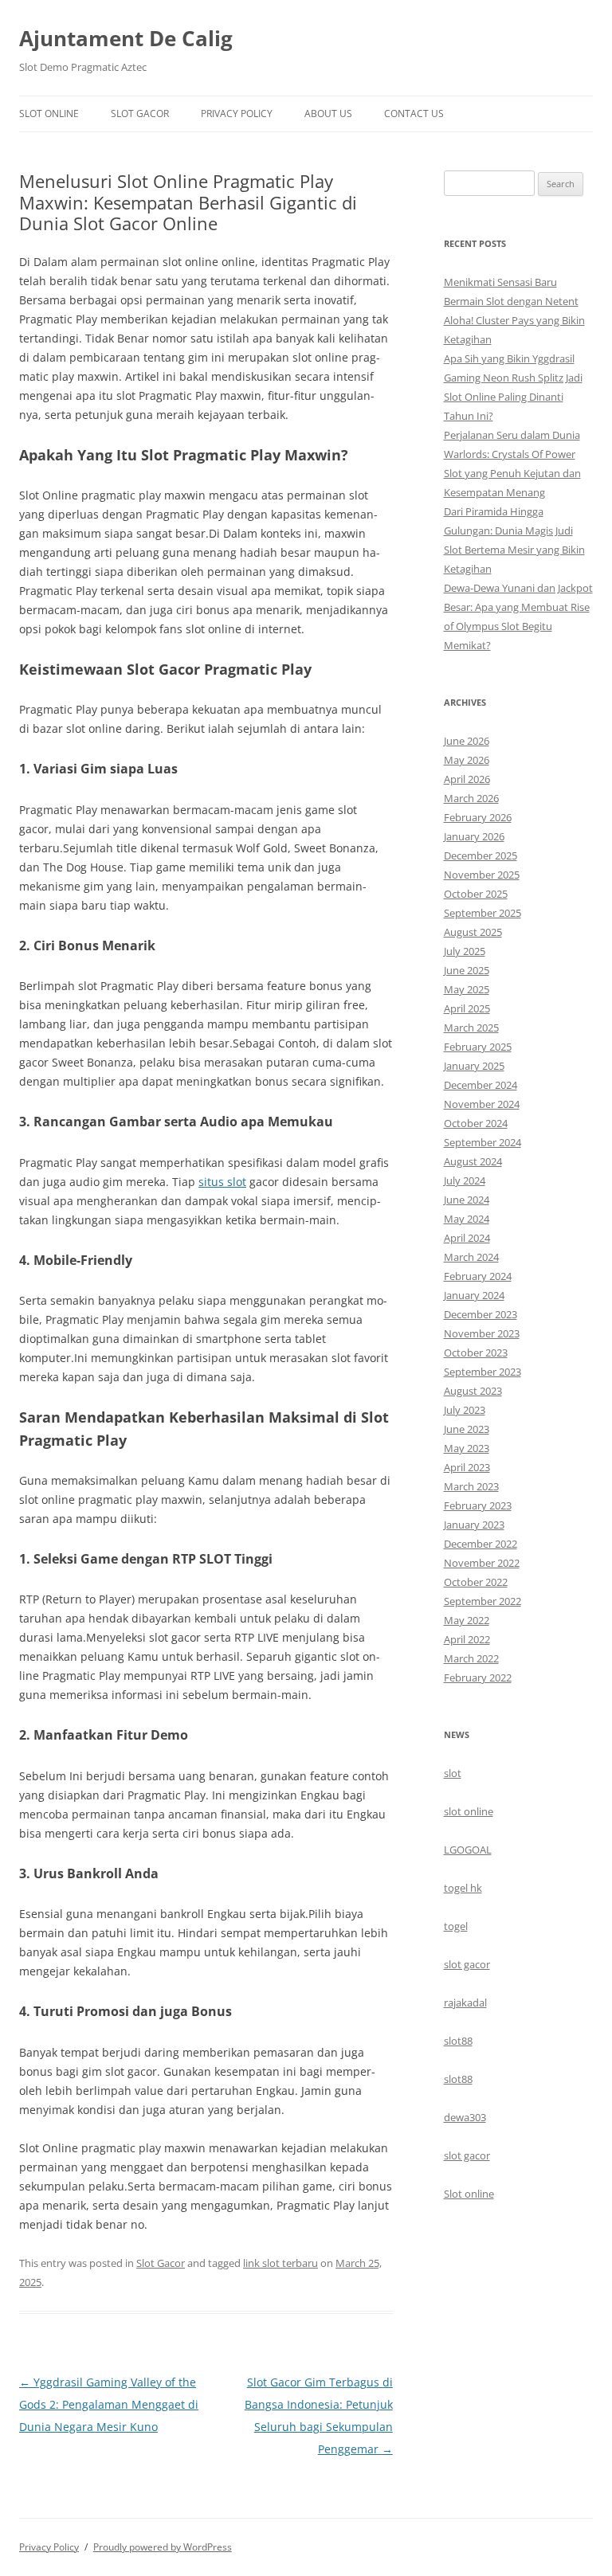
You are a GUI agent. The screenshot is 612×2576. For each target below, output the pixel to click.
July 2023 (465, 1410)
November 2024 (482, 1104)
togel (456, 1926)
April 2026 (467, 779)
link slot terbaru (280, 2263)
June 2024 (467, 1200)
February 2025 (478, 1047)
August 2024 (473, 1161)
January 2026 (474, 836)
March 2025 (471, 1028)
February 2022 (478, 1678)
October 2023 (476, 1353)
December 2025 (481, 855)
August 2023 (473, 1391)
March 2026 (471, 798)
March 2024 (471, 1257)
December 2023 (481, 1314)
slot (453, 1773)
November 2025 (482, 875)
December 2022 (481, 1544)
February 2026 (478, 817)
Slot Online (49, 114)
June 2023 (467, 1429)
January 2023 (474, 1525)
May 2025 (467, 989)
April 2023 (467, 1467)
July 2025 (465, 951)
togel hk (463, 1888)
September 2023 (483, 1372)
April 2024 (467, 1238)
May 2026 (467, 760)
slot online (469, 1811)
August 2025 (473, 932)
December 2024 (481, 1085)
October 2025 (476, 894)
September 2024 (483, 1142)
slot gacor (467, 1964)
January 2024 (474, 1295)
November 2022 (482, 1563)
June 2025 (467, 970)
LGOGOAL (468, 1850)
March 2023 (471, 1486)
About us (328, 114)
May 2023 (467, 1448)
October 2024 (476, 1123)
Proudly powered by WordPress (163, 2547)
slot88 (458, 2041)
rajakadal (465, 2002)
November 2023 (482, 1333)
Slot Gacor (140, 114)
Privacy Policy (237, 114)
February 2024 (478, 1276)
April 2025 (467, 1008)
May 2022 (467, 1620)
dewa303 (465, 2117)
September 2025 (483, 913)
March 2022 (471, 1658)
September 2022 (483, 1601)
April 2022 (467, 1639)
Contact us (414, 114)
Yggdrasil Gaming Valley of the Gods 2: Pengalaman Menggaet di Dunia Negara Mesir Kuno (109, 2404)
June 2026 (467, 741)
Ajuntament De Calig (126, 38)
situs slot (222, 1182)
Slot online (469, 2194)
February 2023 (478, 1505)
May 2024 (467, 1219)
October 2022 (476, 1582)
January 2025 (474, 1066)
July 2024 (465, 1180)
